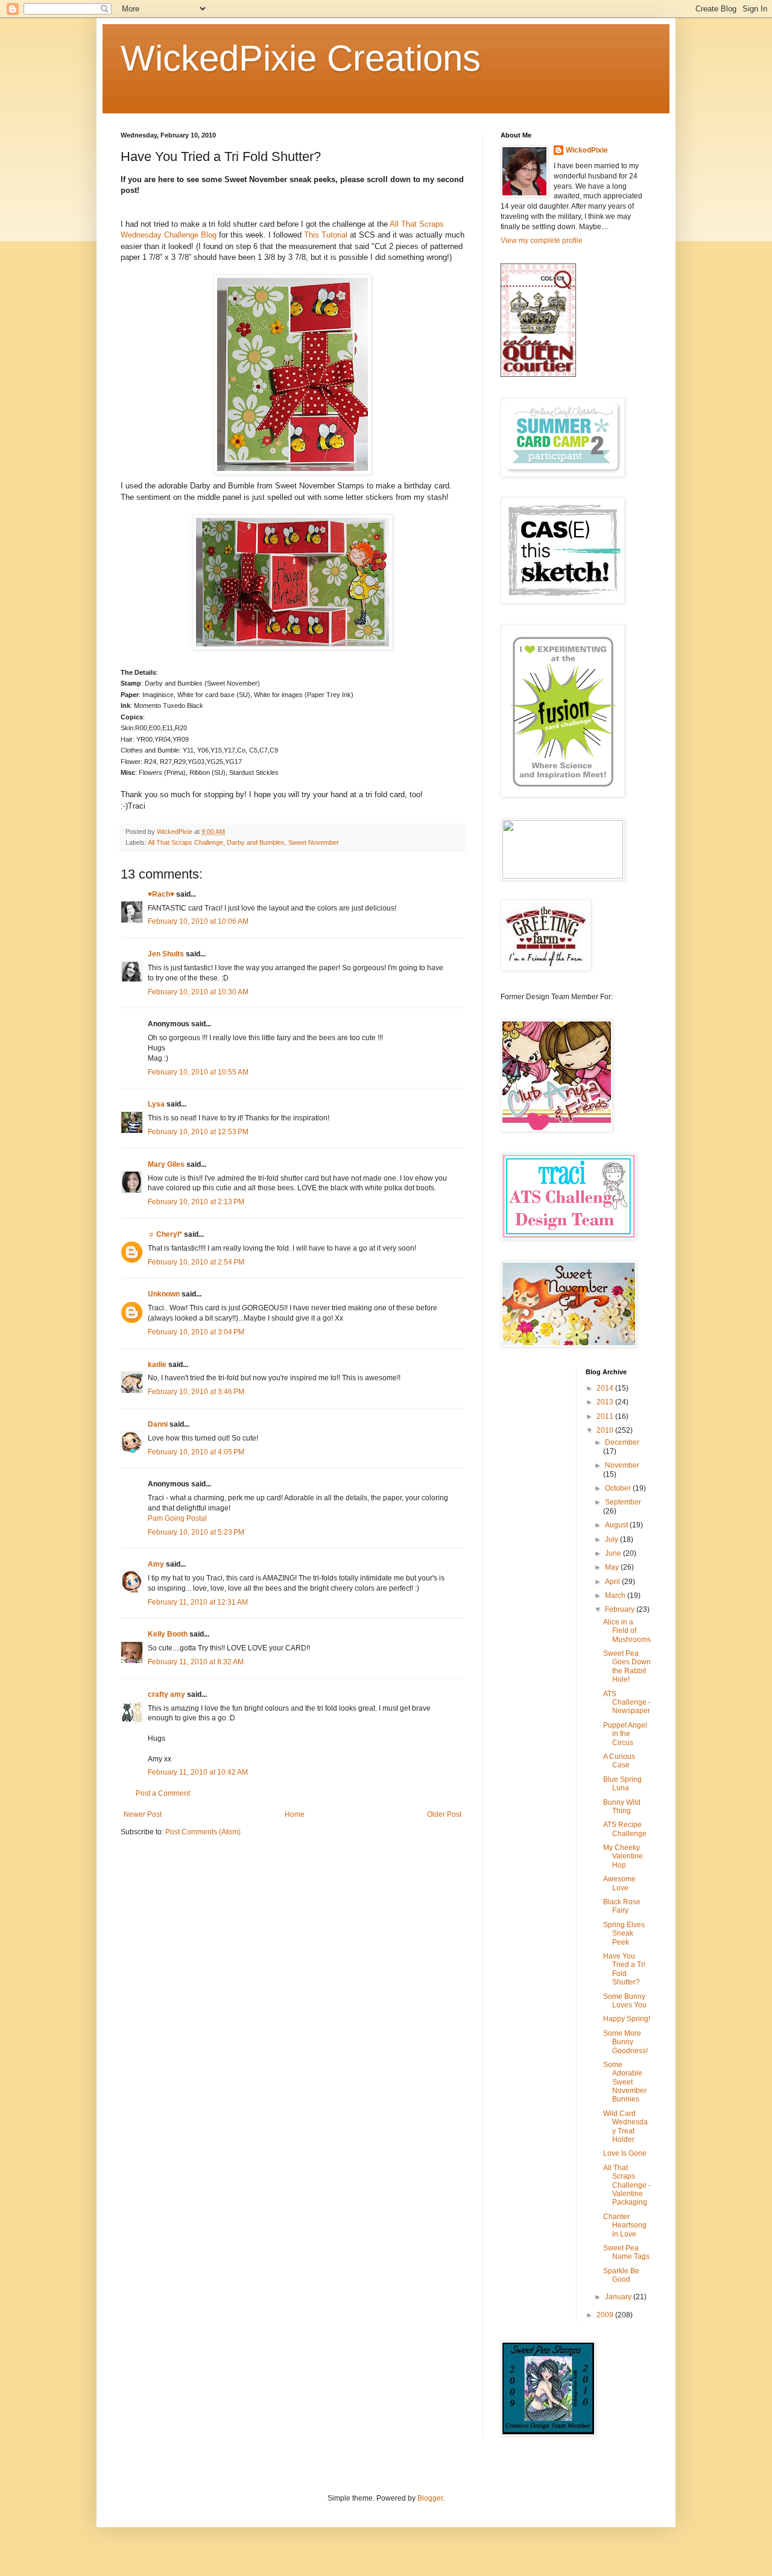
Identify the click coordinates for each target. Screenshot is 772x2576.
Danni (158, 1424)
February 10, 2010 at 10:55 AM (198, 1072)
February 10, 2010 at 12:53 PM (198, 1132)
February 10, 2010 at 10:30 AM (198, 992)
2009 (606, 2315)
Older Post (444, 1814)
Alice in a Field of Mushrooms (627, 1631)
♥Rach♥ (161, 894)
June (614, 1553)
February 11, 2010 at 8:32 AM (196, 1662)
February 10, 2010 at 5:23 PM (196, 1532)
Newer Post (143, 1814)
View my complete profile (542, 241)
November (622, 1465)
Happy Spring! (627, 2019)
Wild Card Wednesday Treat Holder (625, 2126)
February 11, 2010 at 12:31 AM (198, 1602)
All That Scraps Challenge (185, 842)
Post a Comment (163, 1793)
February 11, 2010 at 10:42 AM (198, 1772)
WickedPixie (587, 150)
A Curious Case (619, 1761)
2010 (606, 1430)
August (617, 1525)
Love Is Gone (625, 2153)
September (623, 1502)
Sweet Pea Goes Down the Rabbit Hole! (627, 1666)
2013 (606, 1402)
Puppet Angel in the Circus (625, 1734)
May (613, 1567)
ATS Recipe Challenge (625, 1829)
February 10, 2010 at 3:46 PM (196, 1392)
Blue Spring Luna (622, 1784)
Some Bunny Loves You (625, 2001)
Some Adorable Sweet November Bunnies (625, 2082)
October (619, 1488)
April (613, 1582)
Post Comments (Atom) (203, 1832)
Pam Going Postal (177, 1518)
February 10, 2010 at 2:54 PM (196, 1262)
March (616, 1596)
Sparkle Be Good (621, 2275)
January (619, 2297)
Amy (156, 1564)
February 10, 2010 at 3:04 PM (196, 1332)
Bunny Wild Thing (622, 1807)
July (612, 1539)
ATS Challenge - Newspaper (627, 1703)
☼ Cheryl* (165, 1234)
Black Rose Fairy (622, 1906)
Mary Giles (166, 1164)
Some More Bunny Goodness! (625, 2042)
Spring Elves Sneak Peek (624, 1934)
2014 (606, 1388)
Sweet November (314, 842)
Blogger (430, 2498)
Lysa (156, 1104)
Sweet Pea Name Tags (626, 2252)
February (621, 1609)
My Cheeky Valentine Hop (623, 1856)
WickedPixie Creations (301, 58)
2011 (606, 1416)
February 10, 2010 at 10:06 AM (198, 921)
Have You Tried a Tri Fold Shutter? (624, 1969)
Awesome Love (619, 1883)
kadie (157, 1365)
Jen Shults (166, 954)
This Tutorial (326, 235)
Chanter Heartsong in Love (625, 2225)
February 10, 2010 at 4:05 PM (196, 1452)
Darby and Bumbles (256, 842)
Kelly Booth (168, 1634)
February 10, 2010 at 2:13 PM (196, 1202)
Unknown (164, 1294)
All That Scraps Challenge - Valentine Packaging (627, 2185)
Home (295, 1814)
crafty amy (166, 1694)
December (622, 1442)
